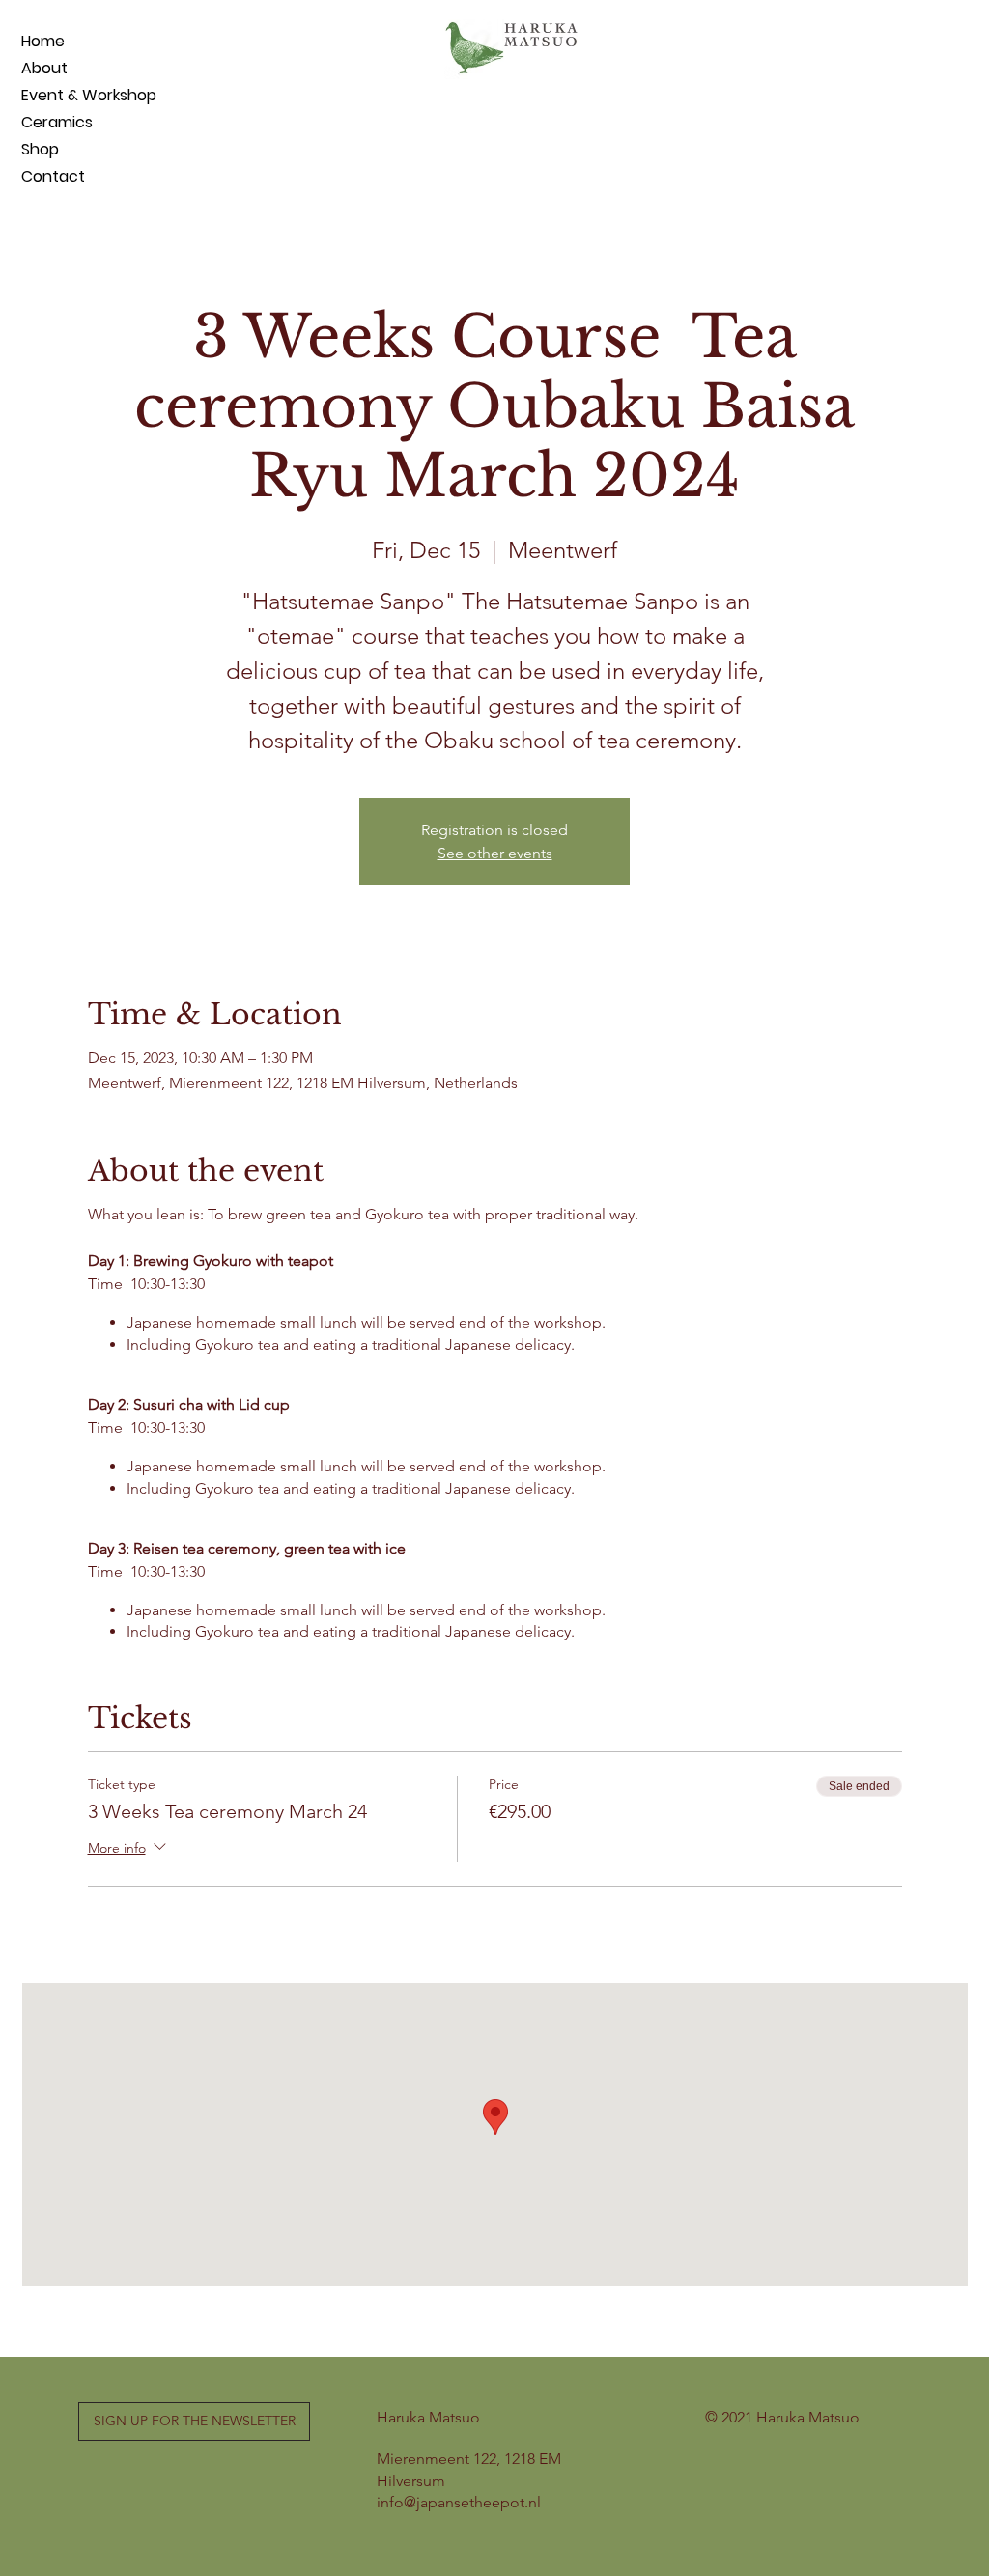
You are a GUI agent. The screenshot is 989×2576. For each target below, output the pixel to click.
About (44, 68)
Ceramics (57, 122)
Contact (53, 176)
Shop (40, 149)
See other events (495, 853)
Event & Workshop (68, 95)
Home (43, 41)
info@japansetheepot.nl (459, 2502)
